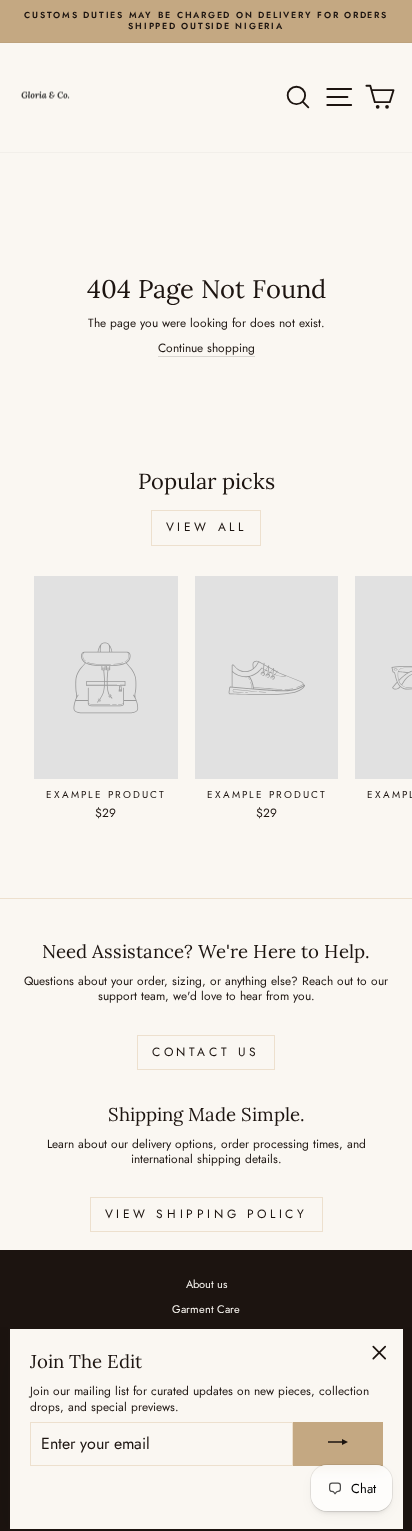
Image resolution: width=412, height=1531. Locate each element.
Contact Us (206, 1052)
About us (206, 1284)
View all (206, 527)
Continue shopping (206, 348)
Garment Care (206, 1309)
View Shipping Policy (206, 1214)
